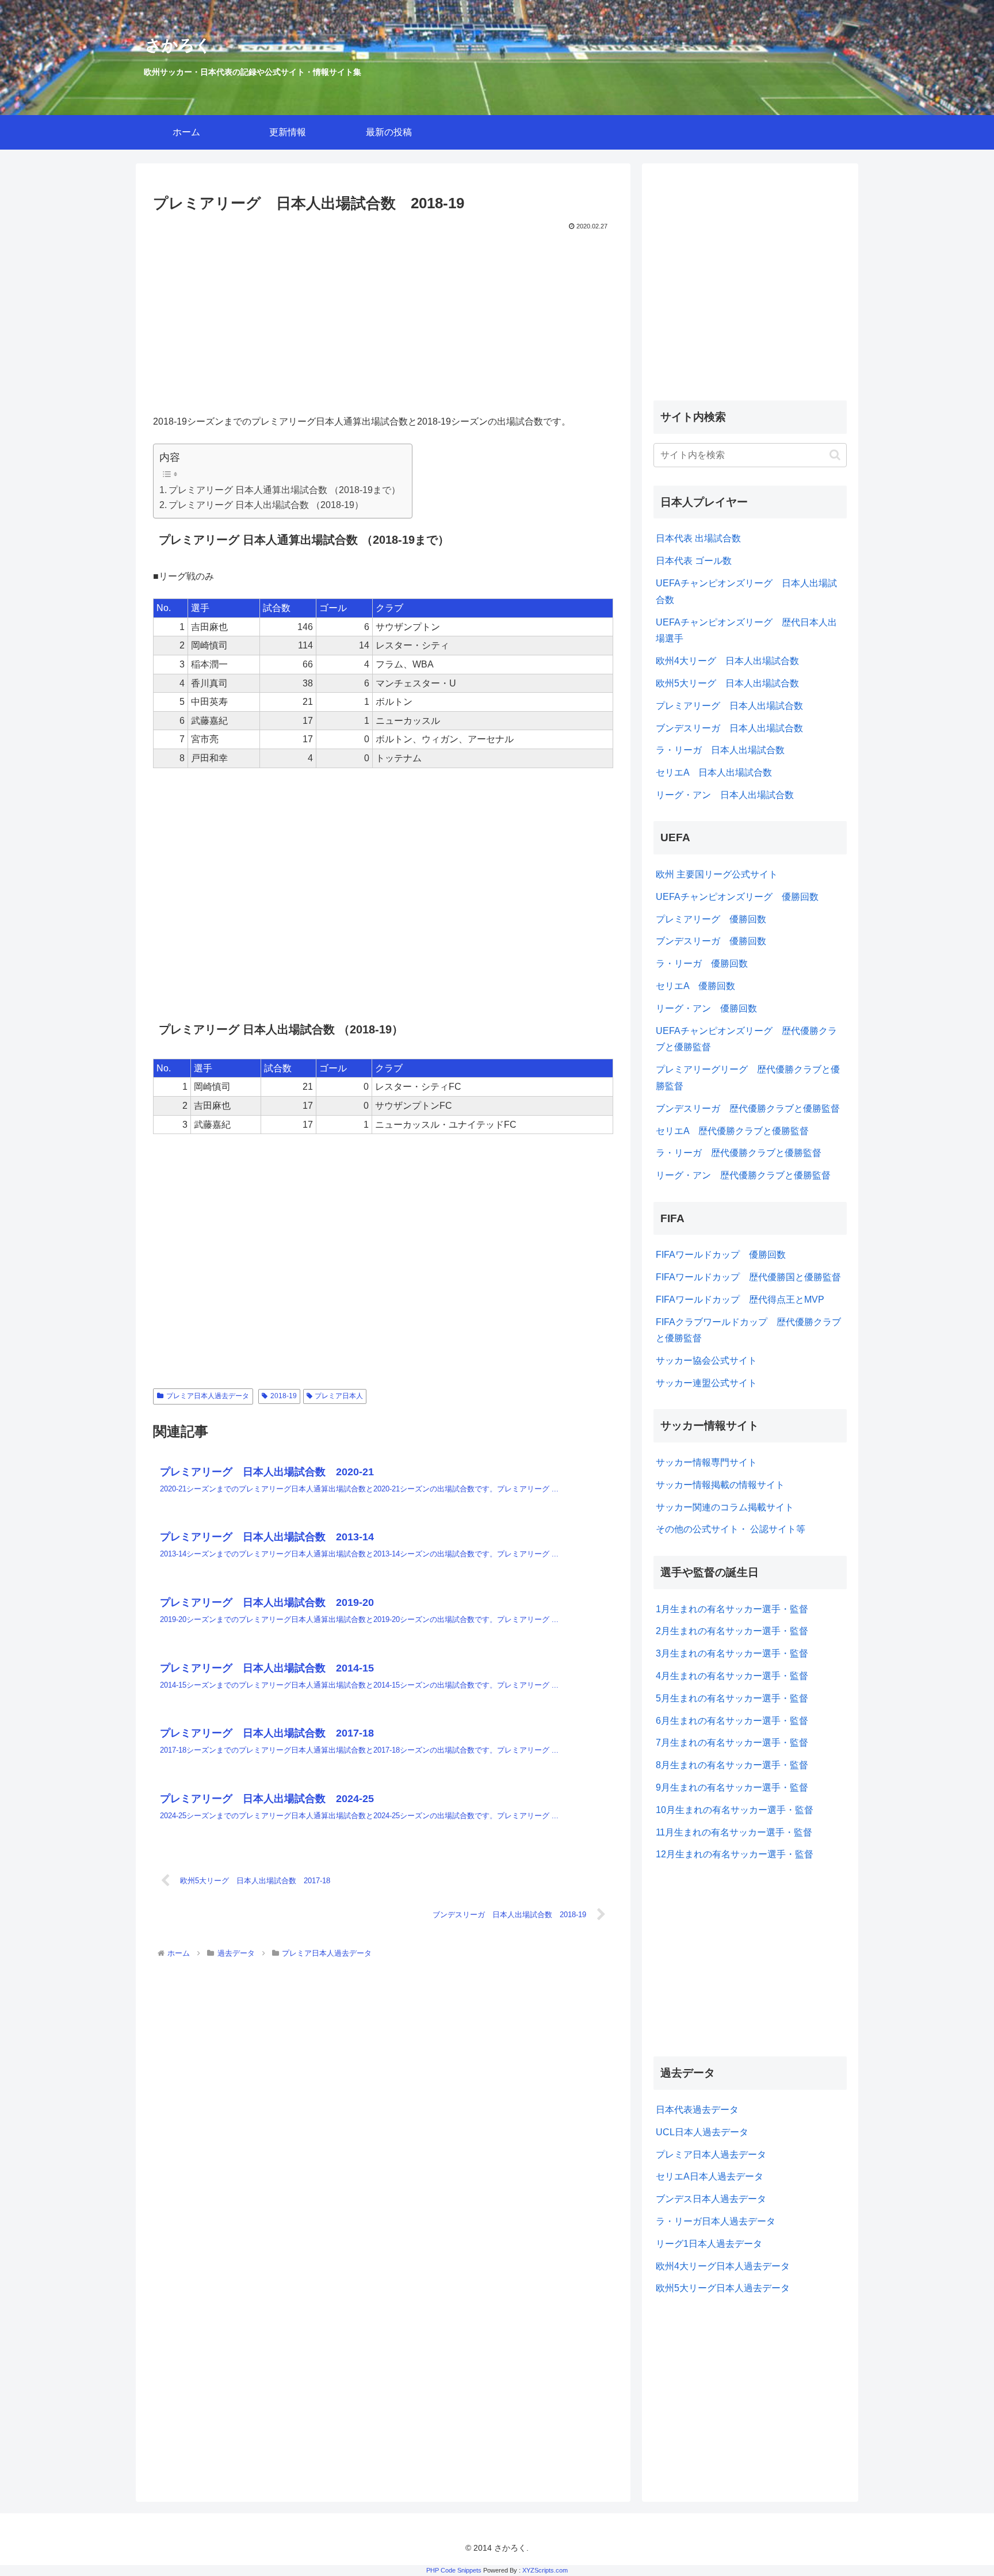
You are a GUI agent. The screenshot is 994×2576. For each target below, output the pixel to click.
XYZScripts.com (545, 2570)
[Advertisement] (383, 319)
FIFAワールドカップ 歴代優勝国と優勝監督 (748, 1277)
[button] (835, 455)
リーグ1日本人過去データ (709, 2244)
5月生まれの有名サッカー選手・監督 (732, 1698)
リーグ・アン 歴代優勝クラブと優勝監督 (743, 1175)
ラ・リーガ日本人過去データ (716, 2221)
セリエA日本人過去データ (710, 2176)
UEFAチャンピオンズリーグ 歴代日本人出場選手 (746, 631)
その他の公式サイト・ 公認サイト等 (731, 1529)
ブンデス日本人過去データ (711, 2199)
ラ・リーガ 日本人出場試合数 (720, 750)
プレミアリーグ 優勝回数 (711, 919)
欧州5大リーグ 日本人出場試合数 (727, 683)
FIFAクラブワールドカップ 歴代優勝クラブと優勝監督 (748, 1330)
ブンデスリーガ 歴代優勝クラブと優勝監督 (748, 1108)
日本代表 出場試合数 (698, 538)
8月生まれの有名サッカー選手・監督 (732, 1765)
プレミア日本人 (339, 1396)
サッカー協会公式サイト (706, 1360)
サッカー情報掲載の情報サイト (720, 1485)
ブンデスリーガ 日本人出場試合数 (729, 728)
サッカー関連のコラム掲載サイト (725, 1507)
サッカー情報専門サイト (706, 1462)
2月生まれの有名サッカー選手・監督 (732, 1631)
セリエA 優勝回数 (695, 986)
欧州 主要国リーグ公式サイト (717, 874)
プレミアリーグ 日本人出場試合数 (729, 706)
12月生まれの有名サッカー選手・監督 (735, 1854)
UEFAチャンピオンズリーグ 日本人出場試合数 (746, 591)
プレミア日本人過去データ (208, 1396)
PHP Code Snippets (454, 2570)
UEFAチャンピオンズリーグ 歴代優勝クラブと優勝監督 (746, 1039)
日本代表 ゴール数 (694, 561)
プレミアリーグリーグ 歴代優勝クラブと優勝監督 (748, 1078)
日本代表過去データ (697, 2110)
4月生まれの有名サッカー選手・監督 (732, 1676)
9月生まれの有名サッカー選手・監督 (732, 1787)
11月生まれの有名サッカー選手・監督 (734, 1832)
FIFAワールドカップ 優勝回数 (721, 1255)
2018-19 (284, 1396)
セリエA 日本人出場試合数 (714, 772)
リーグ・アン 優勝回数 (706, 1008)
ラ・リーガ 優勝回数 (702, 963)
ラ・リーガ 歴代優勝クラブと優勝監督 (739, 1153)
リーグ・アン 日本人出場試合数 (725, 795)
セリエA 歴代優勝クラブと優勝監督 (732, 1131)
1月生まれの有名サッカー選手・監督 (732, 1609)
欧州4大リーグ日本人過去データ (723, 2266)
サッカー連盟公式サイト (706, 1383)
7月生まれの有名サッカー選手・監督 (732, 1743)
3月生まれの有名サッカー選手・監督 (732, 1653)
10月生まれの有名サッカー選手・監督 (735, 1810)
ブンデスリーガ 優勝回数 (711, 941)
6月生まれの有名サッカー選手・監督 (732, 1721)
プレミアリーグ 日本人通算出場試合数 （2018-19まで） (284, 490)
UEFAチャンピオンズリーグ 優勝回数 (737, 897)
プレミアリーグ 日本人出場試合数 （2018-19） (266, 505)
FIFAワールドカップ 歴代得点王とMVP (740, 1300)
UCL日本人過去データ (702, 2132)
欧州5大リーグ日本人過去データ (723, 2288)
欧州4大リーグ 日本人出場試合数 (727, 661)
